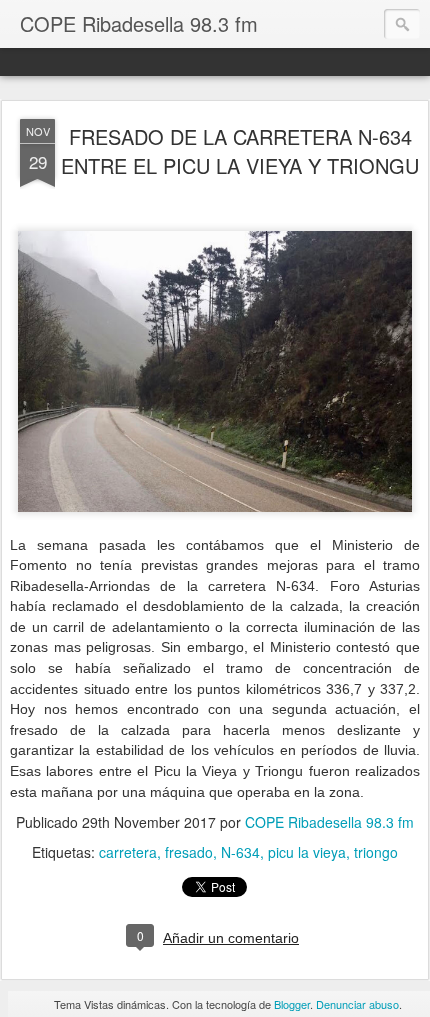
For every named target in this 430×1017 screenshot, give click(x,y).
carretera (128, 852)
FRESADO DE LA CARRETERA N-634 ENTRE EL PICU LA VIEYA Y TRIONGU (240, 151)
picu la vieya (307, 852)
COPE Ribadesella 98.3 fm (329, 822)
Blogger (292, 1004)
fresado (189, 852)
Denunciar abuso (357, 1004)
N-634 (240, 852)
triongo (376, 852)
